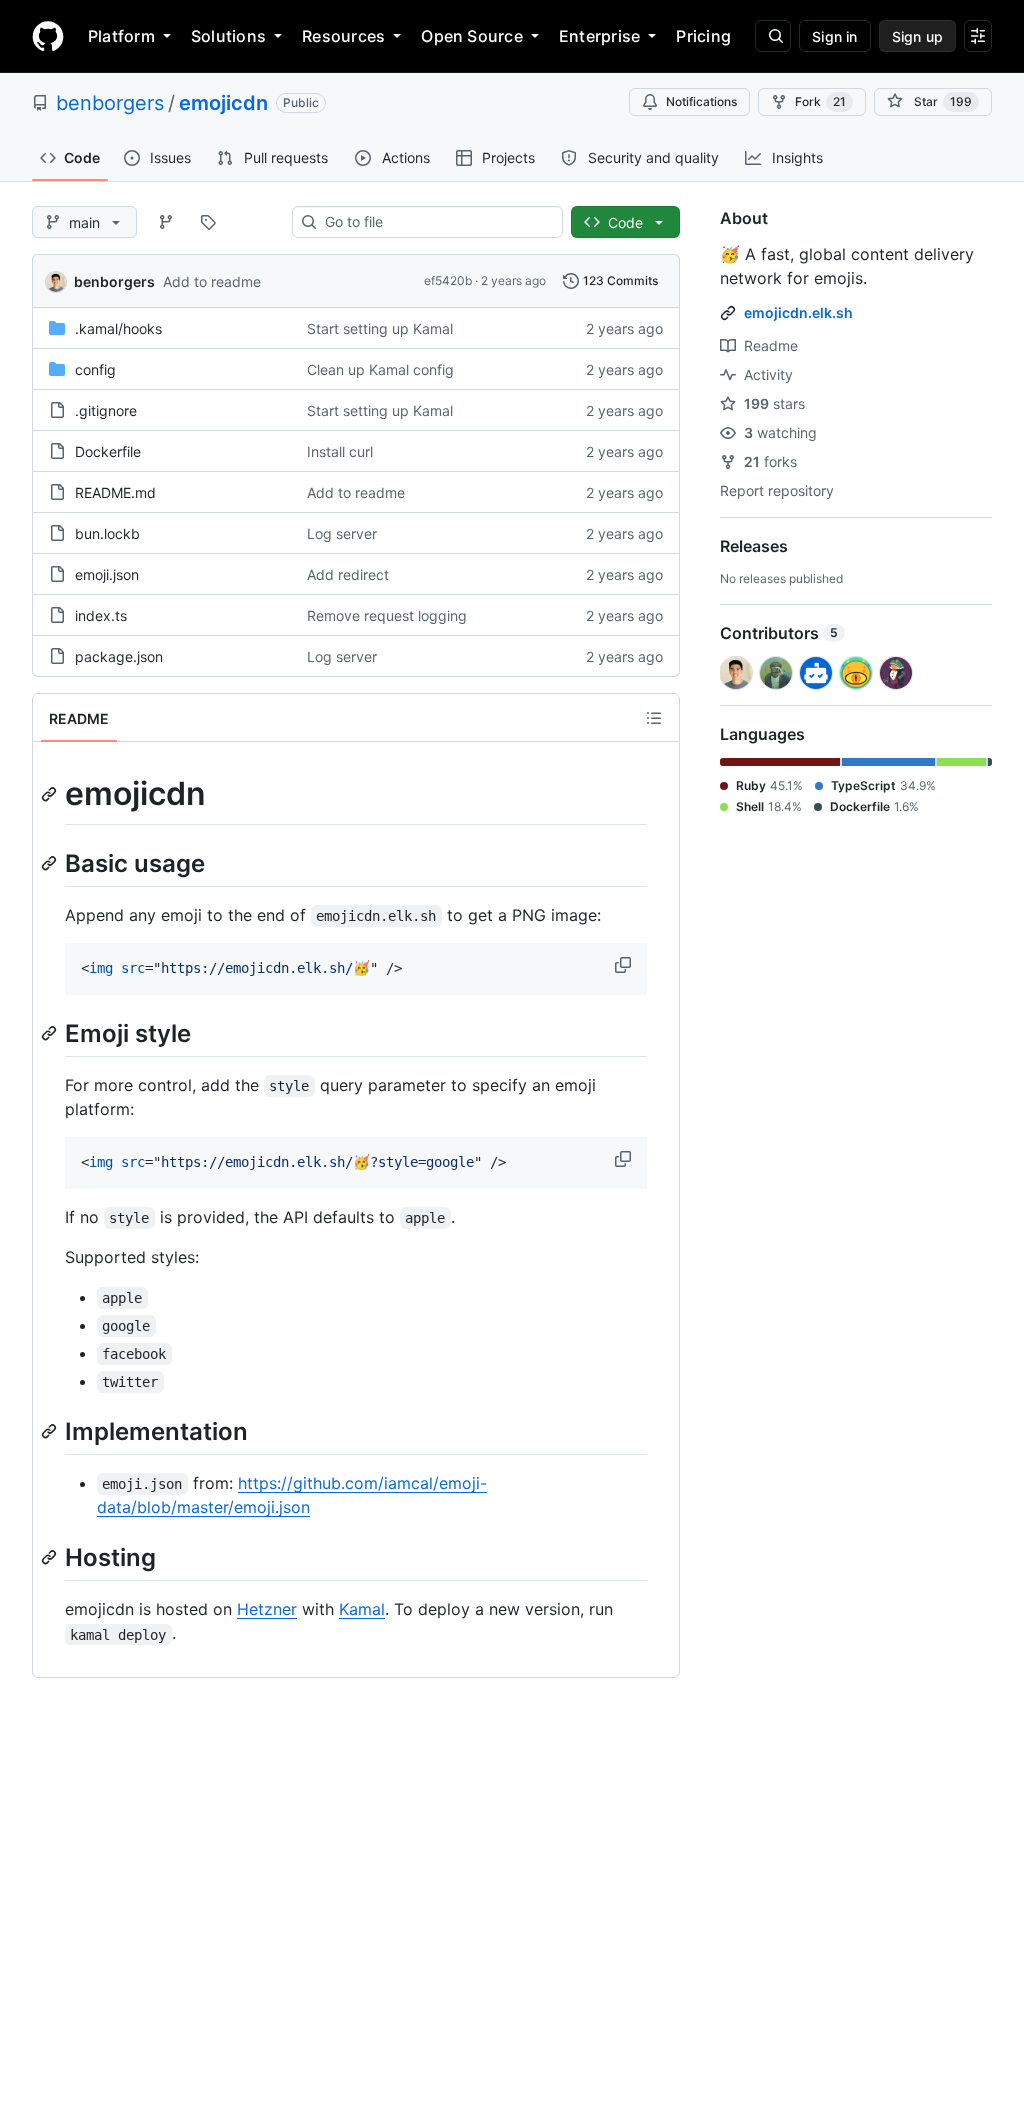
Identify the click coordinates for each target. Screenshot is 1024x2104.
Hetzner (267, 1609)
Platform (121, 36)
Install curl (340, 451)
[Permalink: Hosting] (51, 1557)
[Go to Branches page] (166, 222)
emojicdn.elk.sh (798, 312)
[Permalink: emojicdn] (51, 794)
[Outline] (654, 718)
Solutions (228, 36)
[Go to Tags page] (208, 222)
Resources (343, 36)
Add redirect (348, 574)
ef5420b (448, 280)
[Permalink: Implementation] (51, 1431)
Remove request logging (387, 615)
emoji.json (107, 574)
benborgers (110, 103)
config (95, 369)
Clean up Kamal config (380, 369)
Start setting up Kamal (380, 328)
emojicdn (223, 103)
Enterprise (599, 36)
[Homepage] (48, 36)
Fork (820, 101)
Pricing (703, 36)
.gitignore (106, 410)
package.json (119, 656)
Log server (342, 533)
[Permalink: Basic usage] (51, 863)
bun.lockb (107, 533)
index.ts (101, 615)
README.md (115, 492)
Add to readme (212, 281)
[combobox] (435, 222)
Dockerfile (108, 451)
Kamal (362, 1609)
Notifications (701, 101)
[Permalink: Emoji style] (51, 1033)
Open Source (472, 36)
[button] (625, 965)
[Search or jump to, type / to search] (773, 36)
